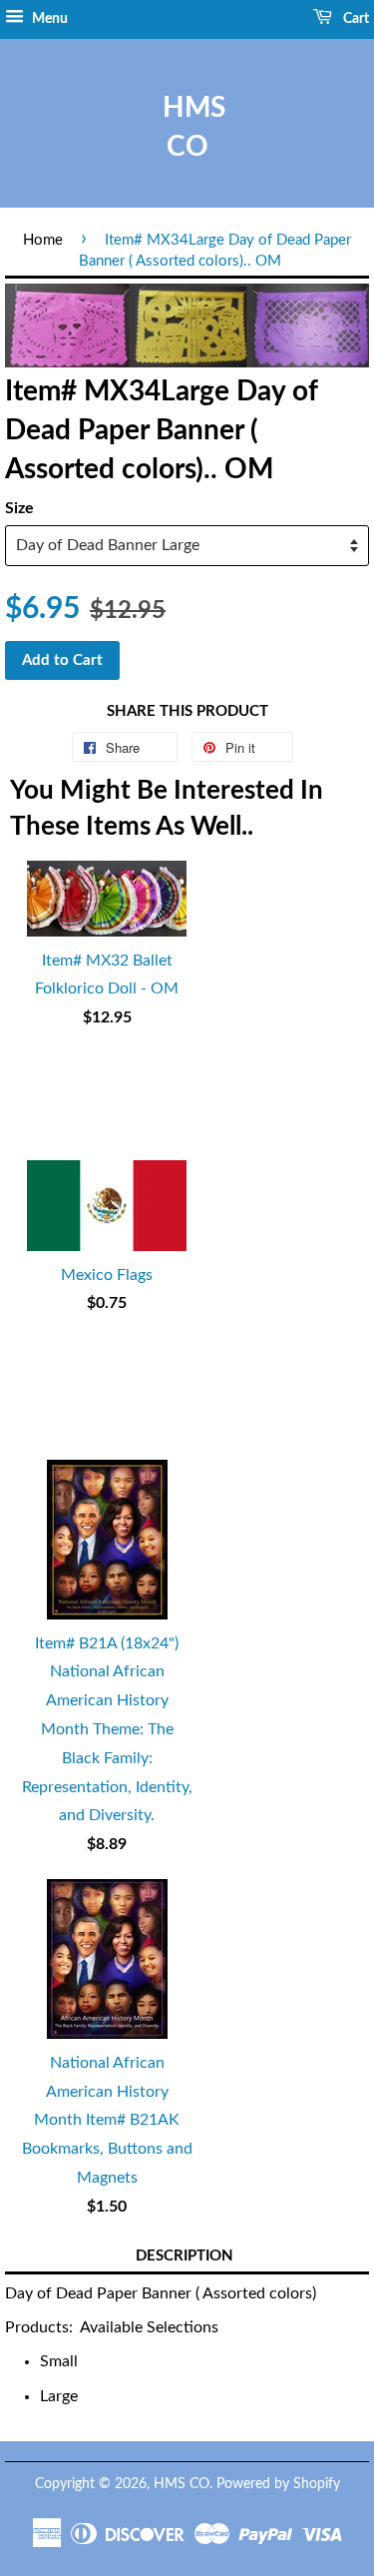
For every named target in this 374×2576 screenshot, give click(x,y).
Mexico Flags (107, 1275)
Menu (48, 19)
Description (185, 2256)
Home (43, 240)
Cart (355, 19)
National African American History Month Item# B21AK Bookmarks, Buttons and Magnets (107, 2120)
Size (19, 508)
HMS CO (187, 127)
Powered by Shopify (278, 2484)
